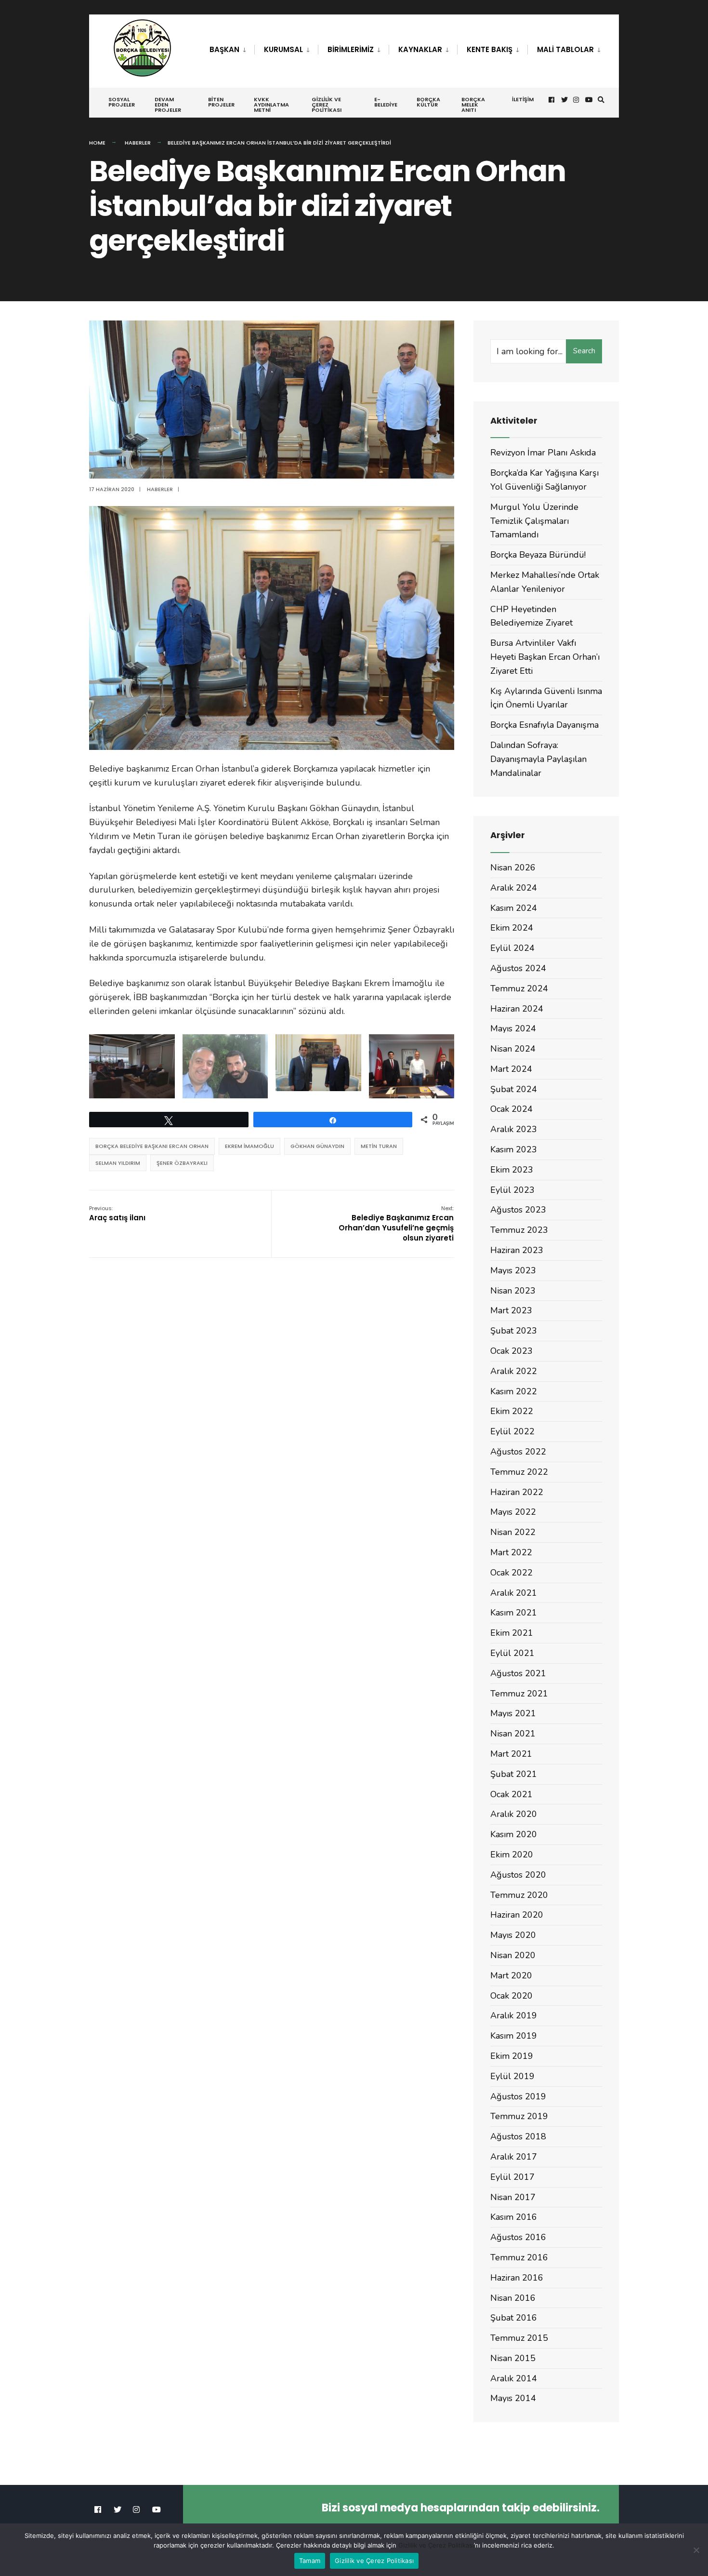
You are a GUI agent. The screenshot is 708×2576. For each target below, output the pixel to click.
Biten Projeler (221, 102)
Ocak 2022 (511, 1573)
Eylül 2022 (512, 1431)
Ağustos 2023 (518, 1210)
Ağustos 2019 (518, 2096)
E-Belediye (386, 102)
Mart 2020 (511, 1975)
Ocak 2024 (511, 1109)
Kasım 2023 (514, 1149)
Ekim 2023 (512, 1170)
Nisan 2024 (513, 1049)
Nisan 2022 (513, 1532)
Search (584, 351)
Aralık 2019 (514, 2015)
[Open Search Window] (601, 100)
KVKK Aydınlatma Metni (271, 105)
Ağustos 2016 (518, 2237)
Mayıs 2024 (513, 1028)
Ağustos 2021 (518, 1673)
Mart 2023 (511, 1310)
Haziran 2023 (517, 1250)
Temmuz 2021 (519, 1694)
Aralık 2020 (514, 1814)
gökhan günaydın (317, 1146)
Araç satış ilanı (117, 1214)
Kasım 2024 (514, 908)
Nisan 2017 (513, 2197)
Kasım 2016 (514, 2217)
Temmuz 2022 (519, 1472)
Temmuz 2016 (519, 2257)
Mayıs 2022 (513, 1512)
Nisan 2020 (513, 1955)
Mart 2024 (511, 1069)
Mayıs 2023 (513, 1270)
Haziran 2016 (517, 2278)
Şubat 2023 (514, 1331)
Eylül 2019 (512, 2076)
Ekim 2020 (512, 1855)
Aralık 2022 (514, 1371)
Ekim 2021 (512, 1633)
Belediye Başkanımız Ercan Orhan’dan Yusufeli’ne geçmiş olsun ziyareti (396, 1224)
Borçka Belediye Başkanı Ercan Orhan (152, 1146)
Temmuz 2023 (519, 1230)
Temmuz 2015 (519, 2338)
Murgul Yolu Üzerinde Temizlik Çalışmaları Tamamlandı (534, 521)
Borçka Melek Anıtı (473, 105)
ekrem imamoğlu (249, 1146)
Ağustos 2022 (518, 1452)
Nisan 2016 (513, 2298)
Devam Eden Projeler (168, 105)
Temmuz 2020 (519, 1895)
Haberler (138, 143)
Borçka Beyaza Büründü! (538, 555)
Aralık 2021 (514, 1593)
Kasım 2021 (514, 1613)
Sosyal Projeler (122, 102)
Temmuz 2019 (519, 2116)
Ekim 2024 (512, 928)
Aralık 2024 (514, 888)
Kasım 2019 (514, 2036)
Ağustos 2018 (518, 2136)
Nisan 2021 (513, 1734)
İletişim (523, 99)
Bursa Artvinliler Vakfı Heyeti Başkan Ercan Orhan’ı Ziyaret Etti (545, 657)
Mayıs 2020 (513, 1935)
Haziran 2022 (517, 1492)
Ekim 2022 (512, 1411)
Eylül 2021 (512, 1653)
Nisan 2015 (513, 2358)
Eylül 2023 (512, 1190)
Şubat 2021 (514, 1774)
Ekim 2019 (512, 2056)
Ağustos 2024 (518, 968)
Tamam (310, 2561)
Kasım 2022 (514, 1391)
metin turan (379, 1146)
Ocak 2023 (511, 1351)
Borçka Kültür (428, 102)
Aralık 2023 (514, 1129)
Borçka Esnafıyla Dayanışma (544, 725)
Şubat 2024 (514, 1089)
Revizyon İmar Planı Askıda (543, 453)
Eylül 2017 (512, 2177)
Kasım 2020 (514, 1834)
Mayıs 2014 (513, 2398)
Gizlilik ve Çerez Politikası (327, 105)
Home (97, 143)
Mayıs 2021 (513, 1713)
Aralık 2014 (514, 2378)
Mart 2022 (511, 1552)
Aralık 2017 (514, 2157)
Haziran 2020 (517, 1915)
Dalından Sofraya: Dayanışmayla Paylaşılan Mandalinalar (538, 759)
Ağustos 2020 (518, 1875)
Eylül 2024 (512, 948)
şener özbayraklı (182, 1163)
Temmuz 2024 (519, 988)
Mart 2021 (511, 1754)
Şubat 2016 (514, 2318)
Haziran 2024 (517, 1009)
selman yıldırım (118, 1163)
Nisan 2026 (513, 868)
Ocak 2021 (511, 1794)
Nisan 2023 (513, 1291)
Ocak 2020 (511, 1996)
